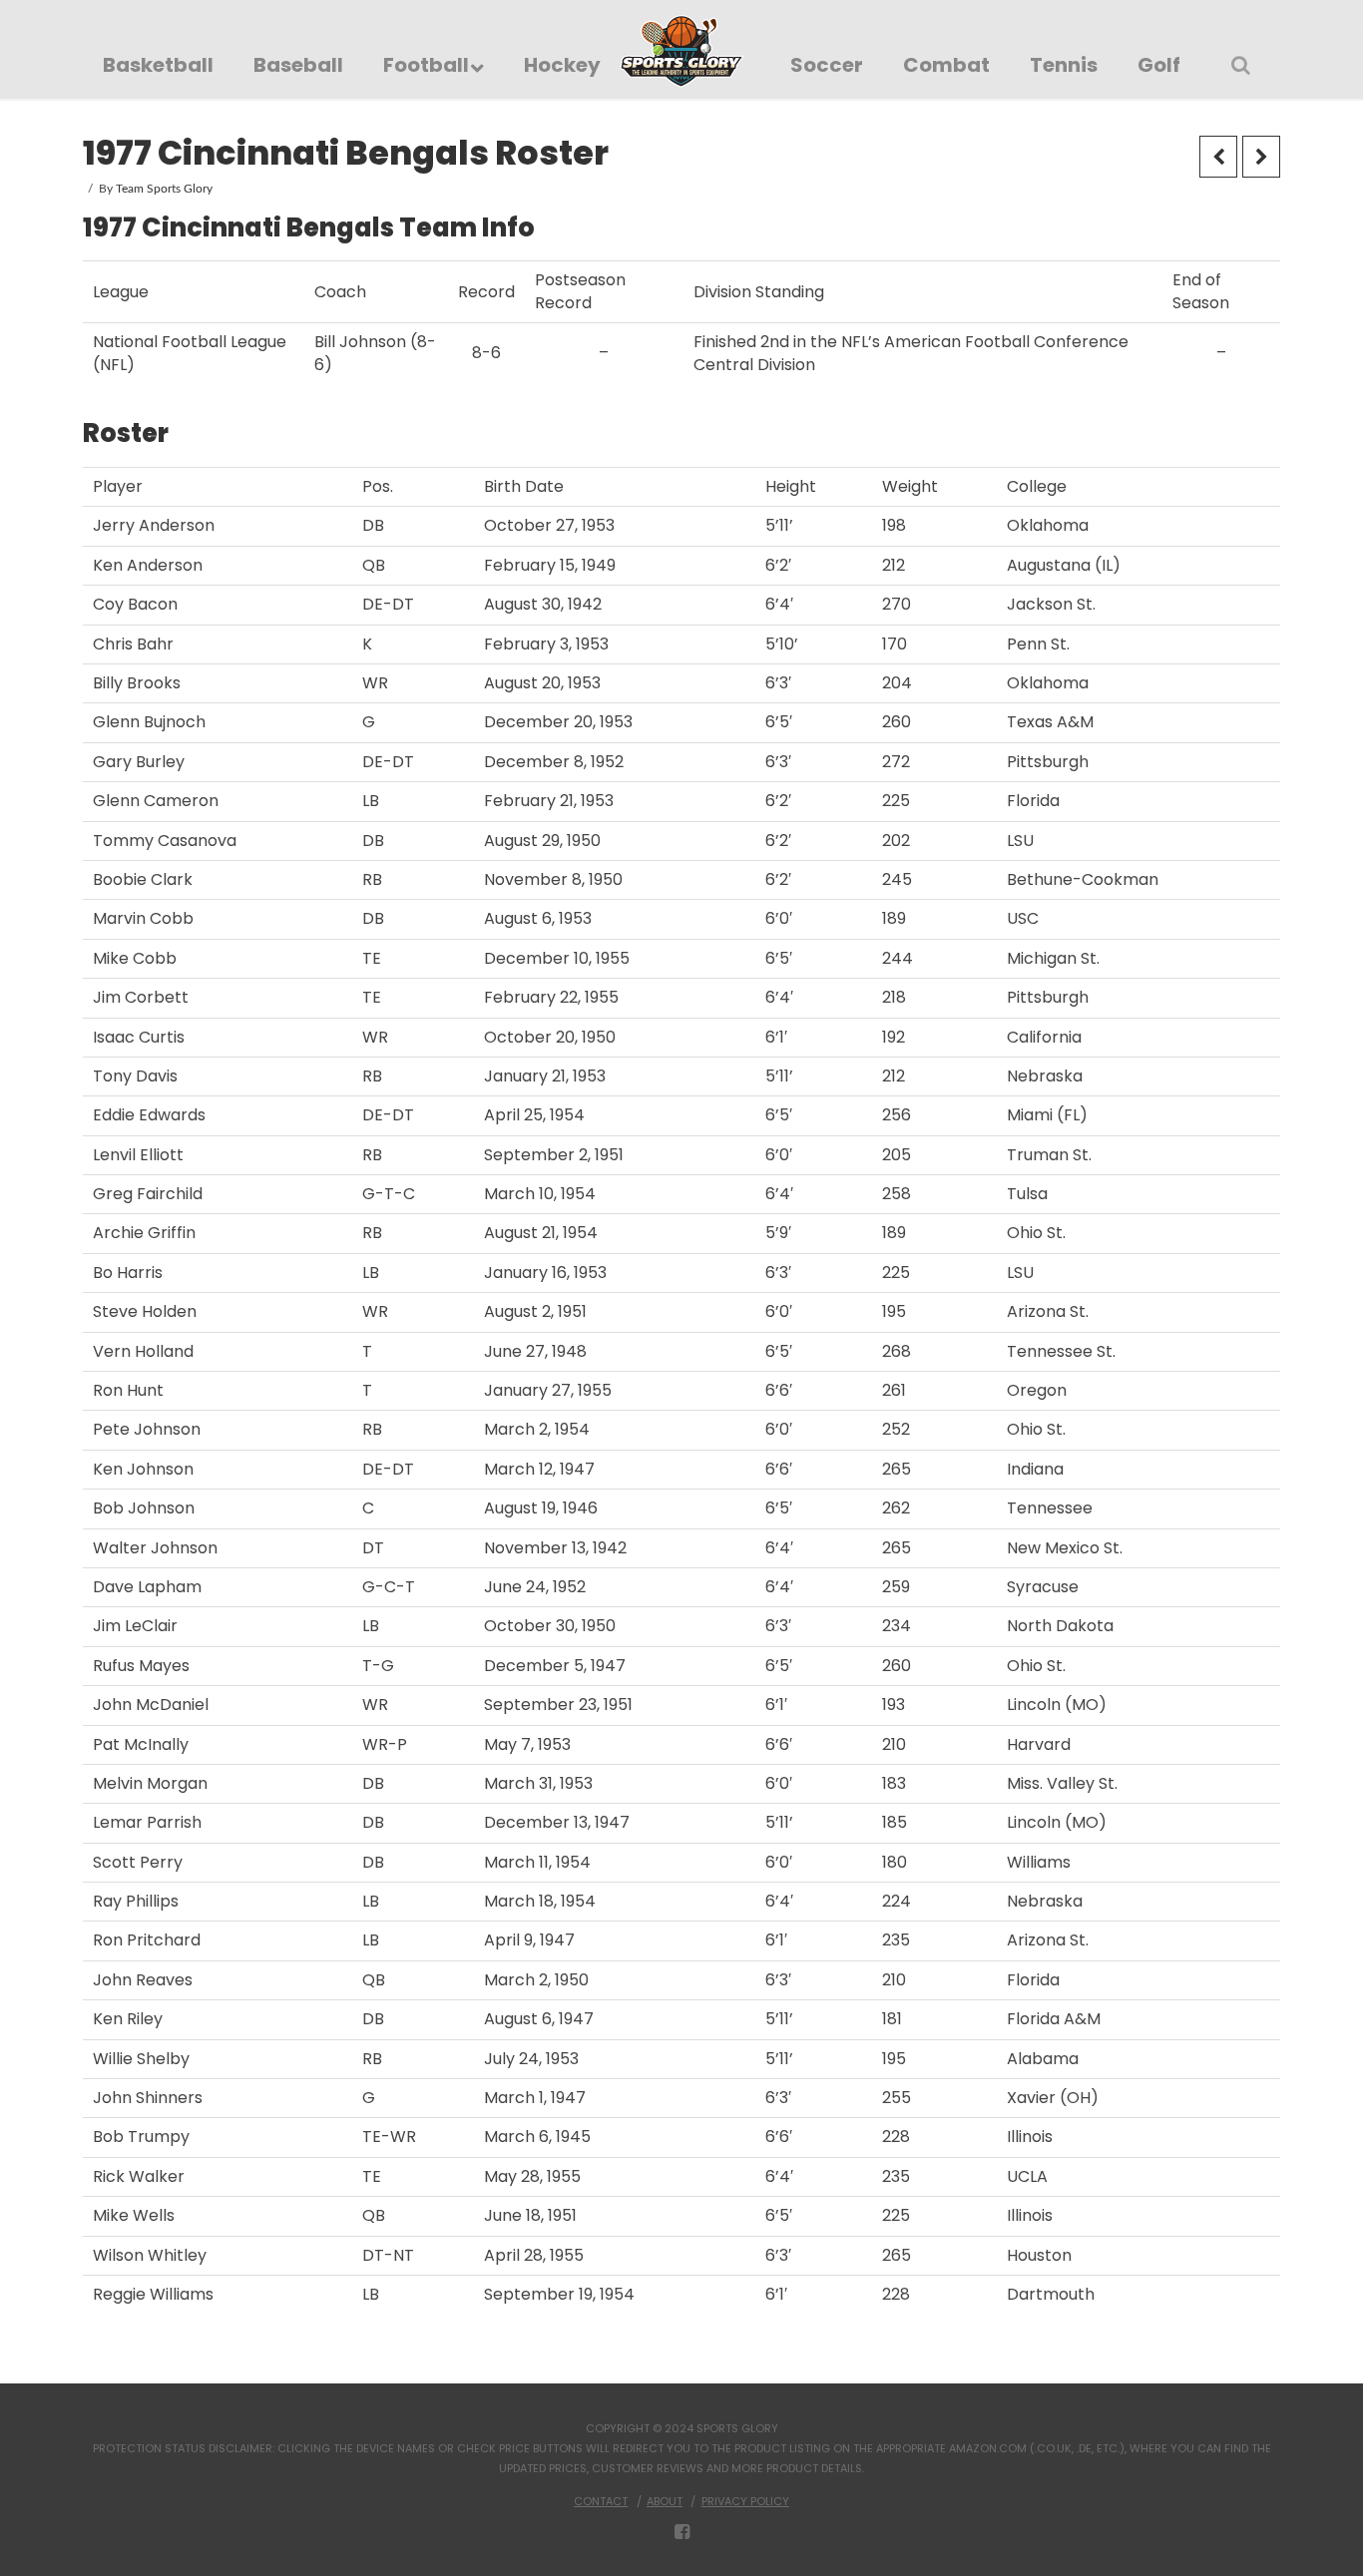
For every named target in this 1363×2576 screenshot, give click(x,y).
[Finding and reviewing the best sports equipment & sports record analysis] (682, 51)
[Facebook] (682, 2532)
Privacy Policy (745, 2501)
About (665, 2501)
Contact (601, 2501)
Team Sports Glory (164, 189)
